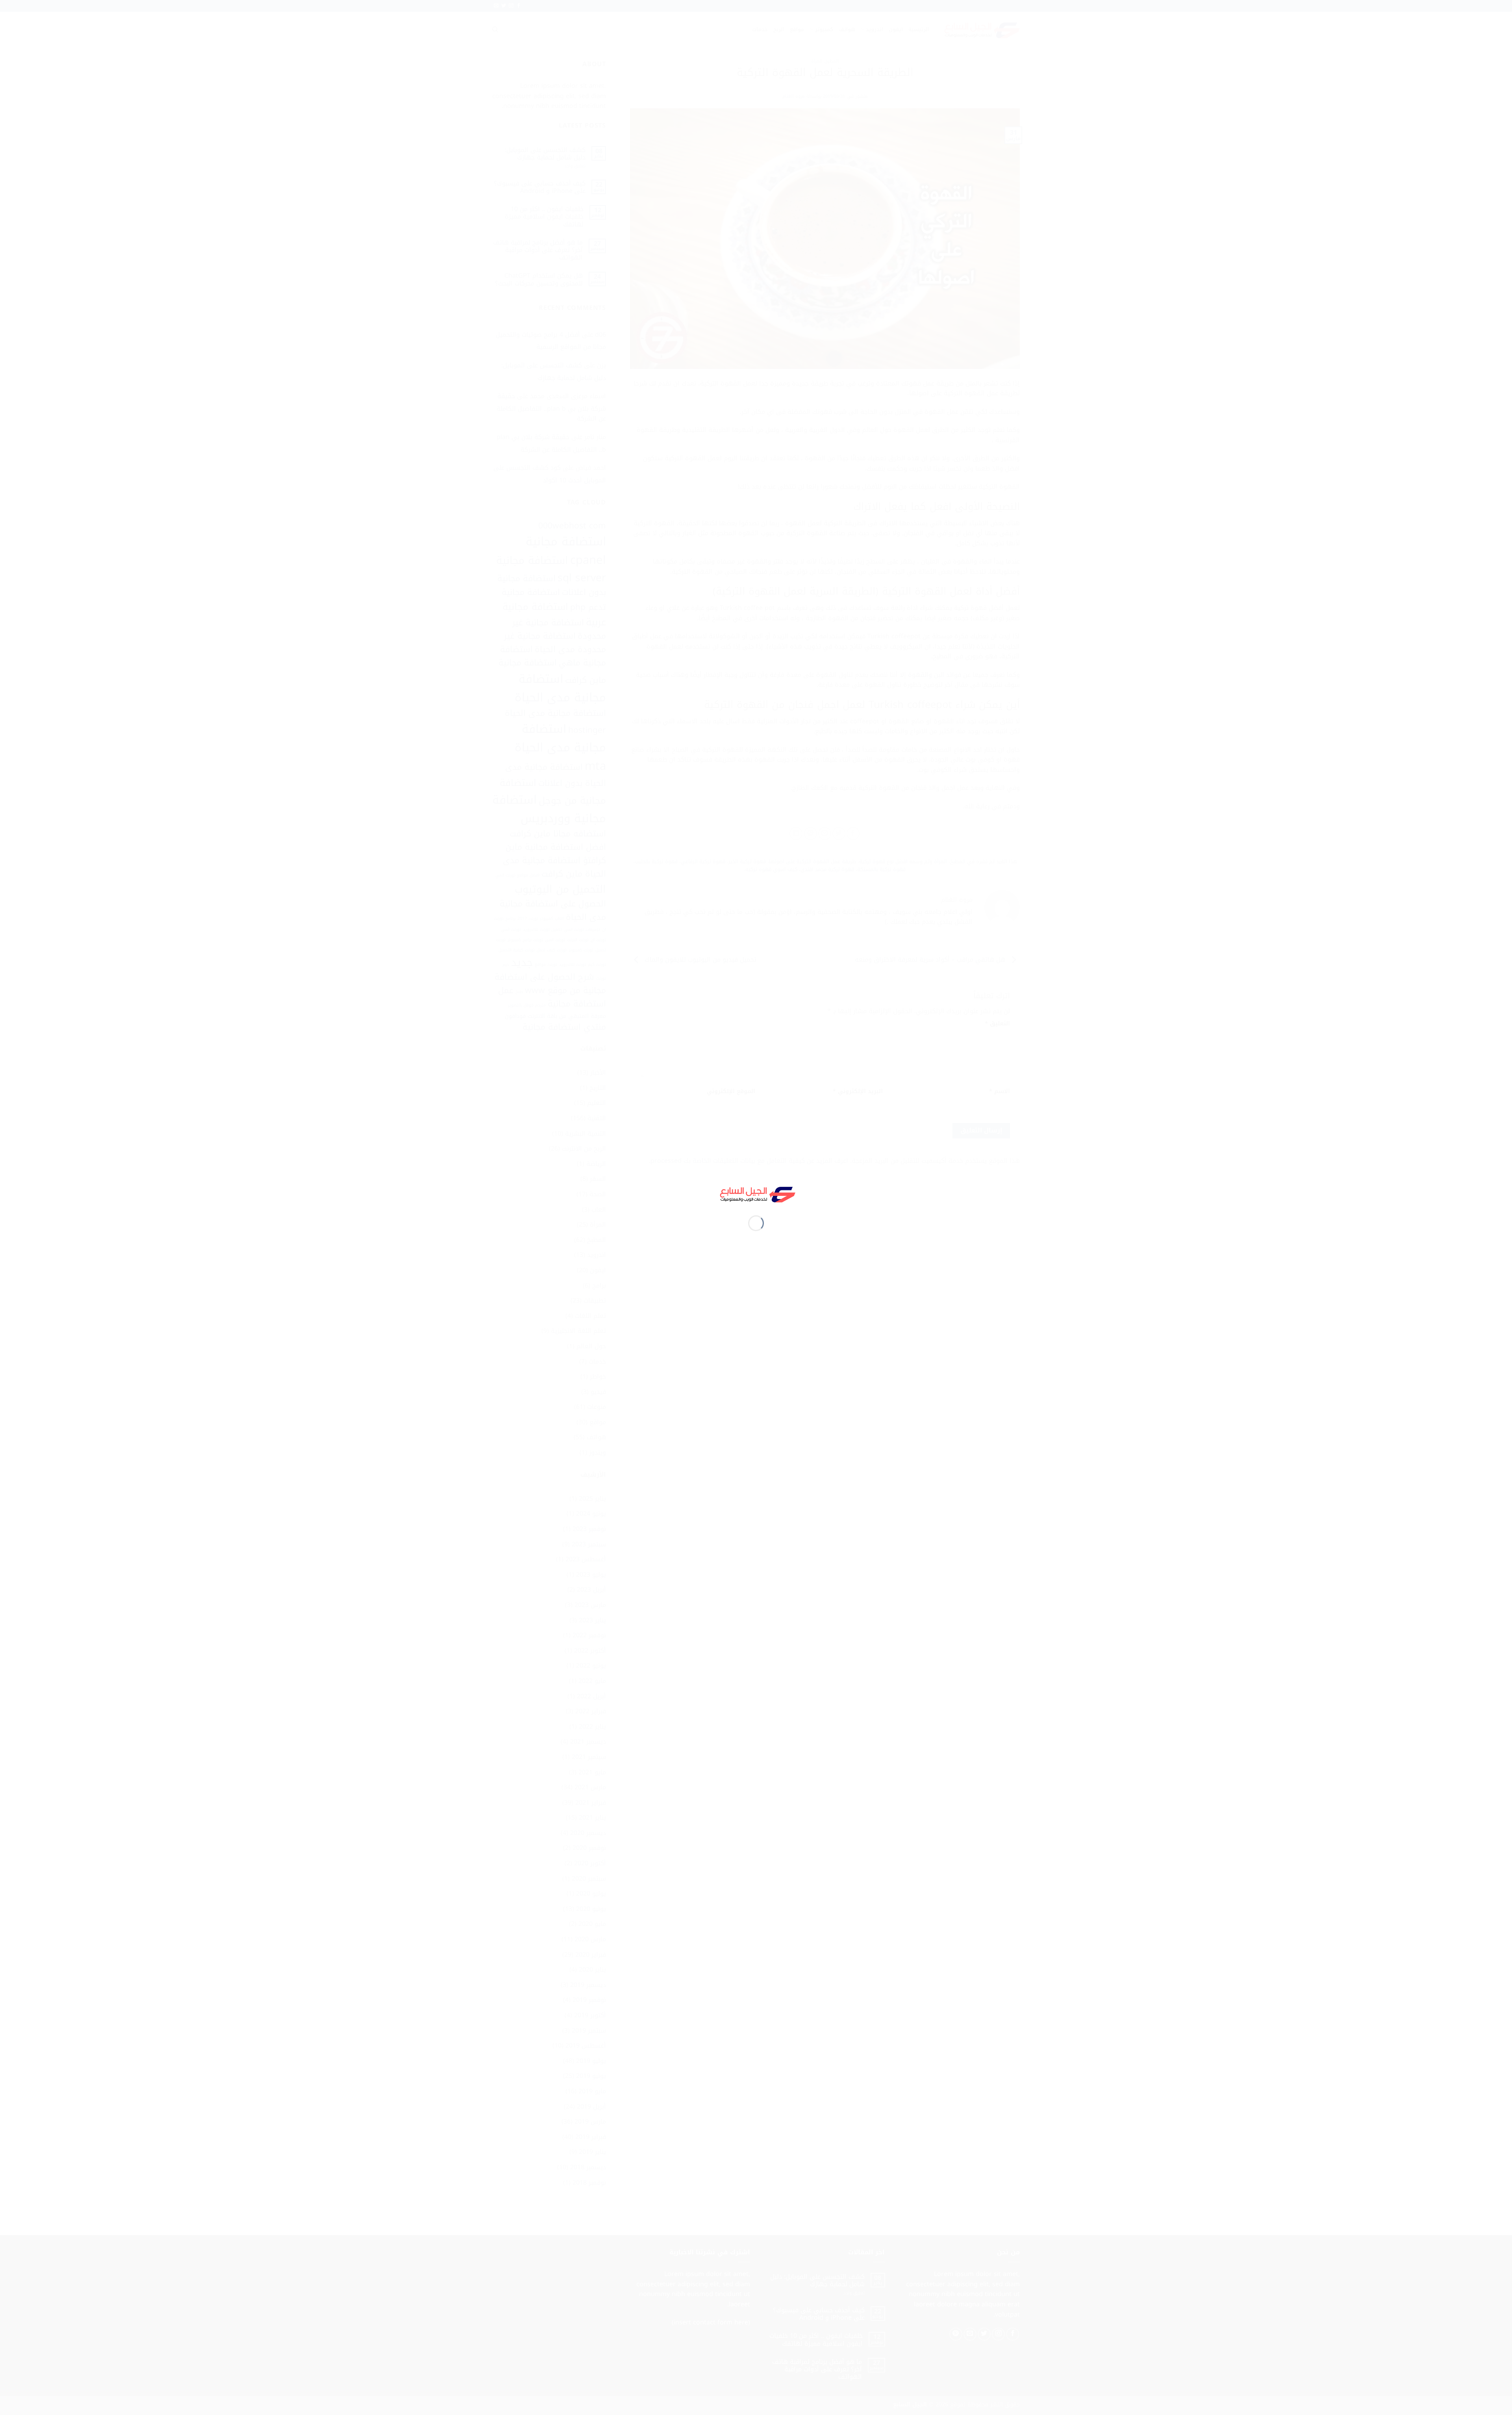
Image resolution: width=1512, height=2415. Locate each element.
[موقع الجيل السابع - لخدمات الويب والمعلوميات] (756, 1193)
